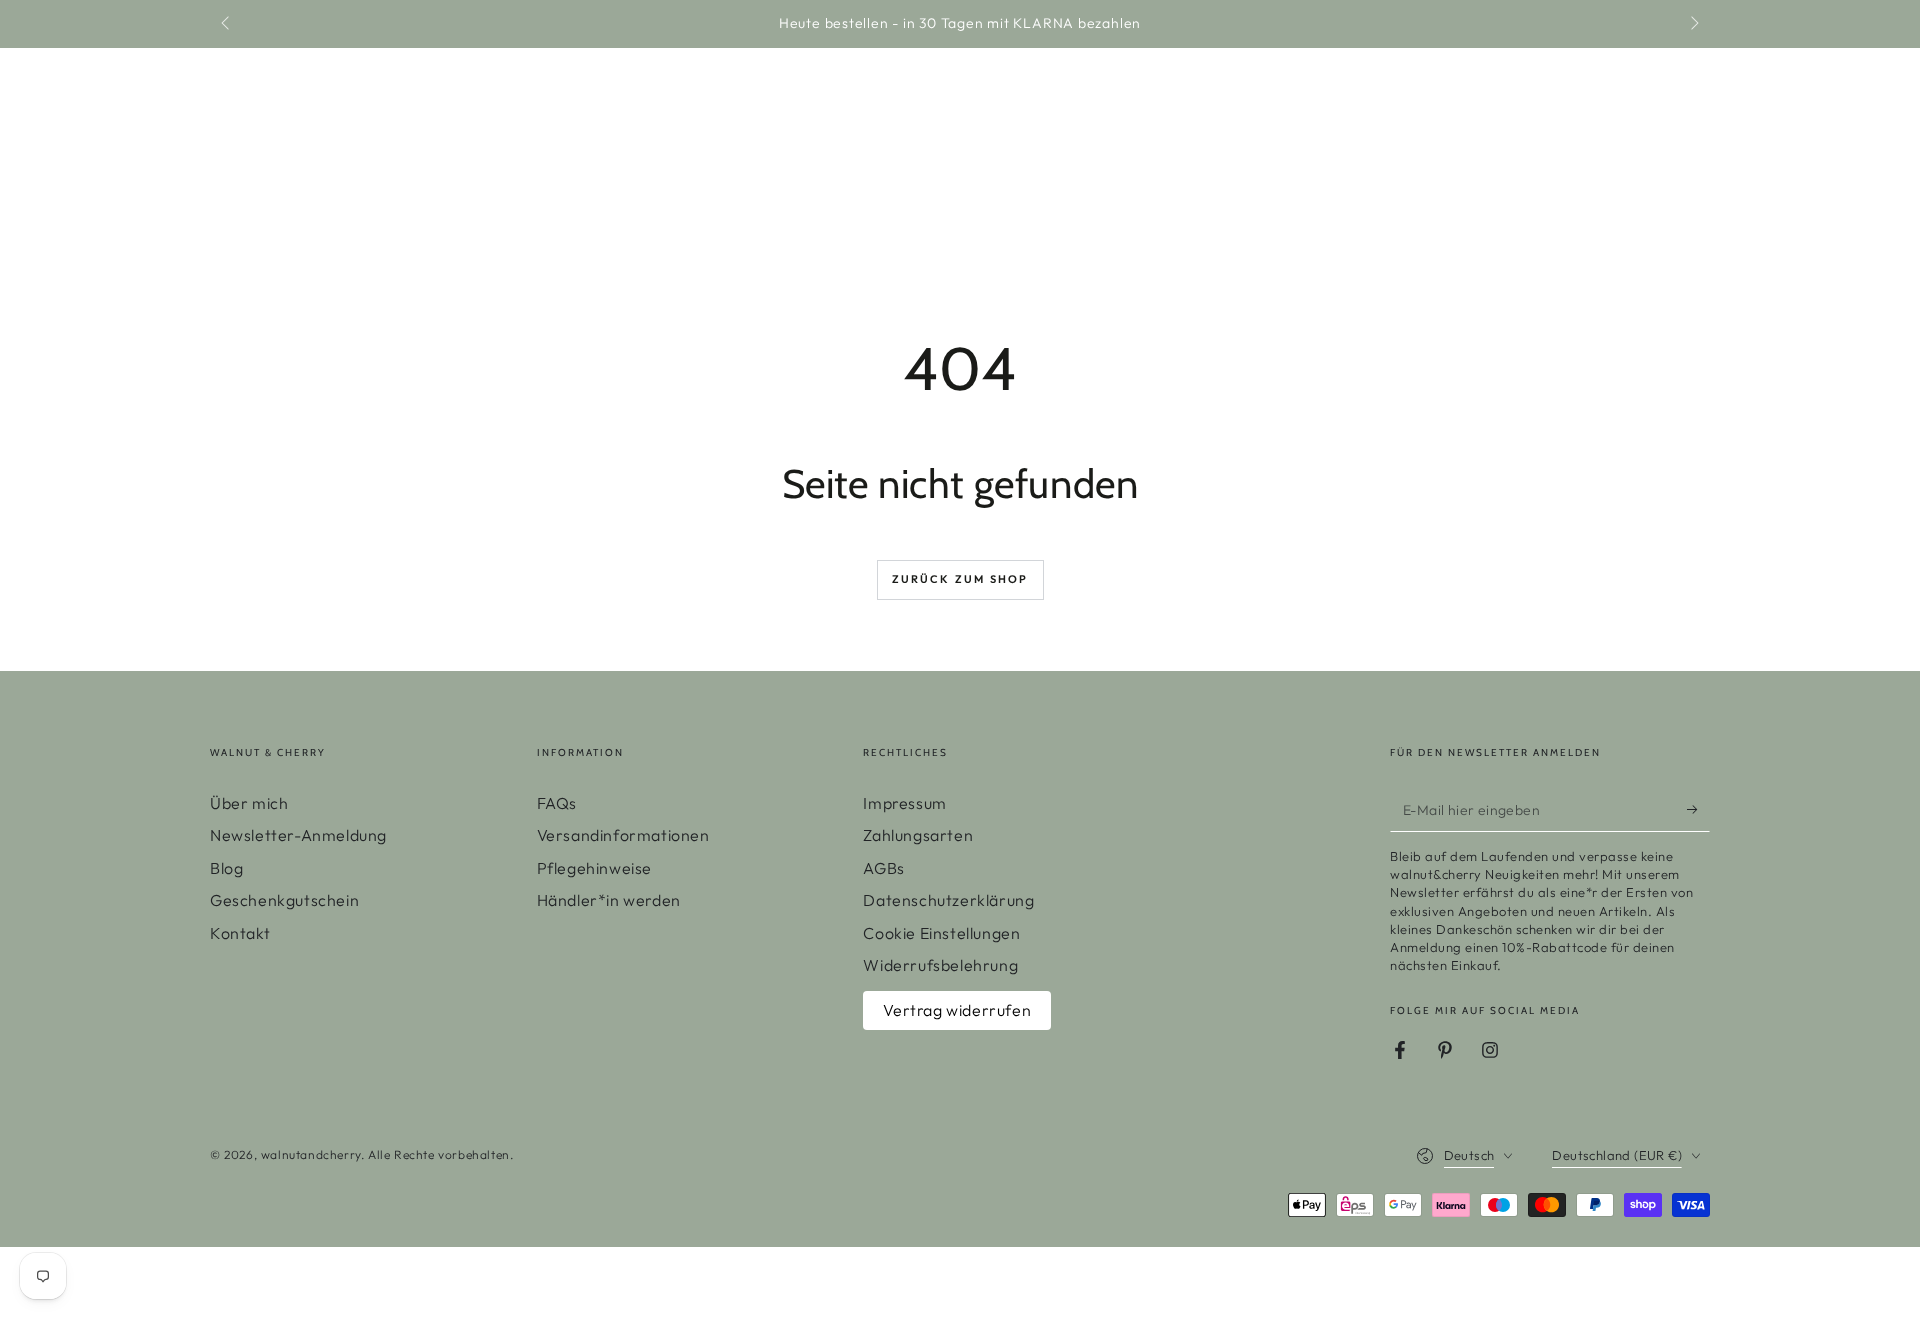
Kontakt (240, 933)
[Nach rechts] (1693, 24)
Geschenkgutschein (284, 900)
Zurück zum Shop (960, 579)
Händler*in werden (609, 900)
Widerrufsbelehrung (940, 965)
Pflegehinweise (594, 868)
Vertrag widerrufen (957, 1010)
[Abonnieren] (1698, 809)
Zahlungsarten (918, 835)
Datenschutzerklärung (948, 900)
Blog (226, 868)
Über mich (249, 803)
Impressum (904, 803)
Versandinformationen (623, 835)
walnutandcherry (311, 1154)
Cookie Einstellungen (941, 933)
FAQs (557, 803)
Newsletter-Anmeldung (298, 835)
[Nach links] (227, 24)
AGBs (883, 868)
